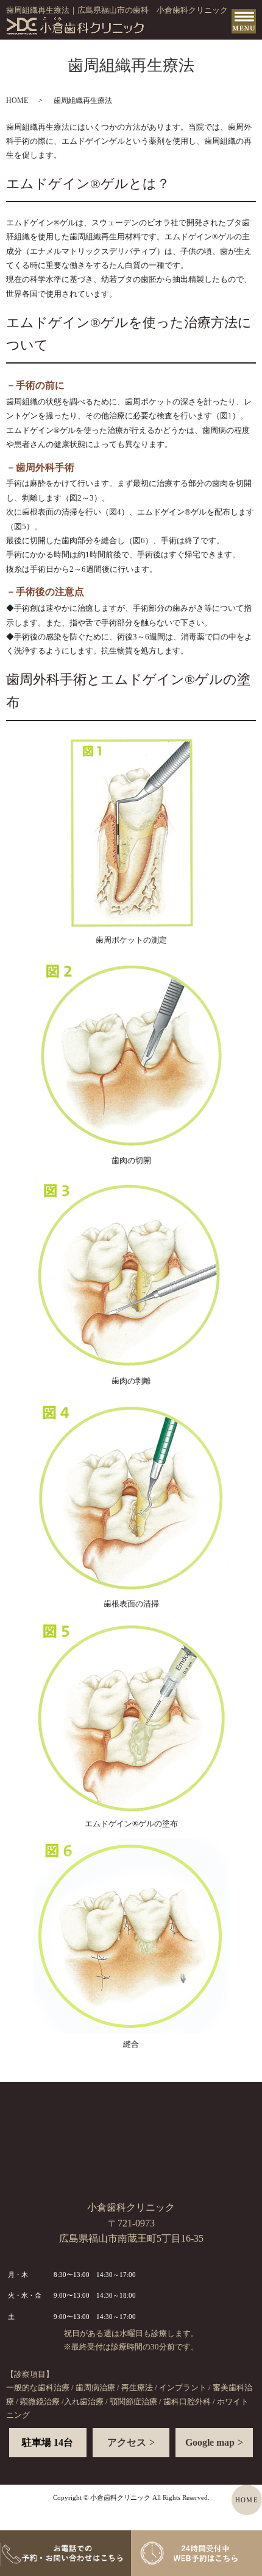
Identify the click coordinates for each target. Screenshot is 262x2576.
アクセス (127, 2442)
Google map (210, 2442)
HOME (17, 100)
